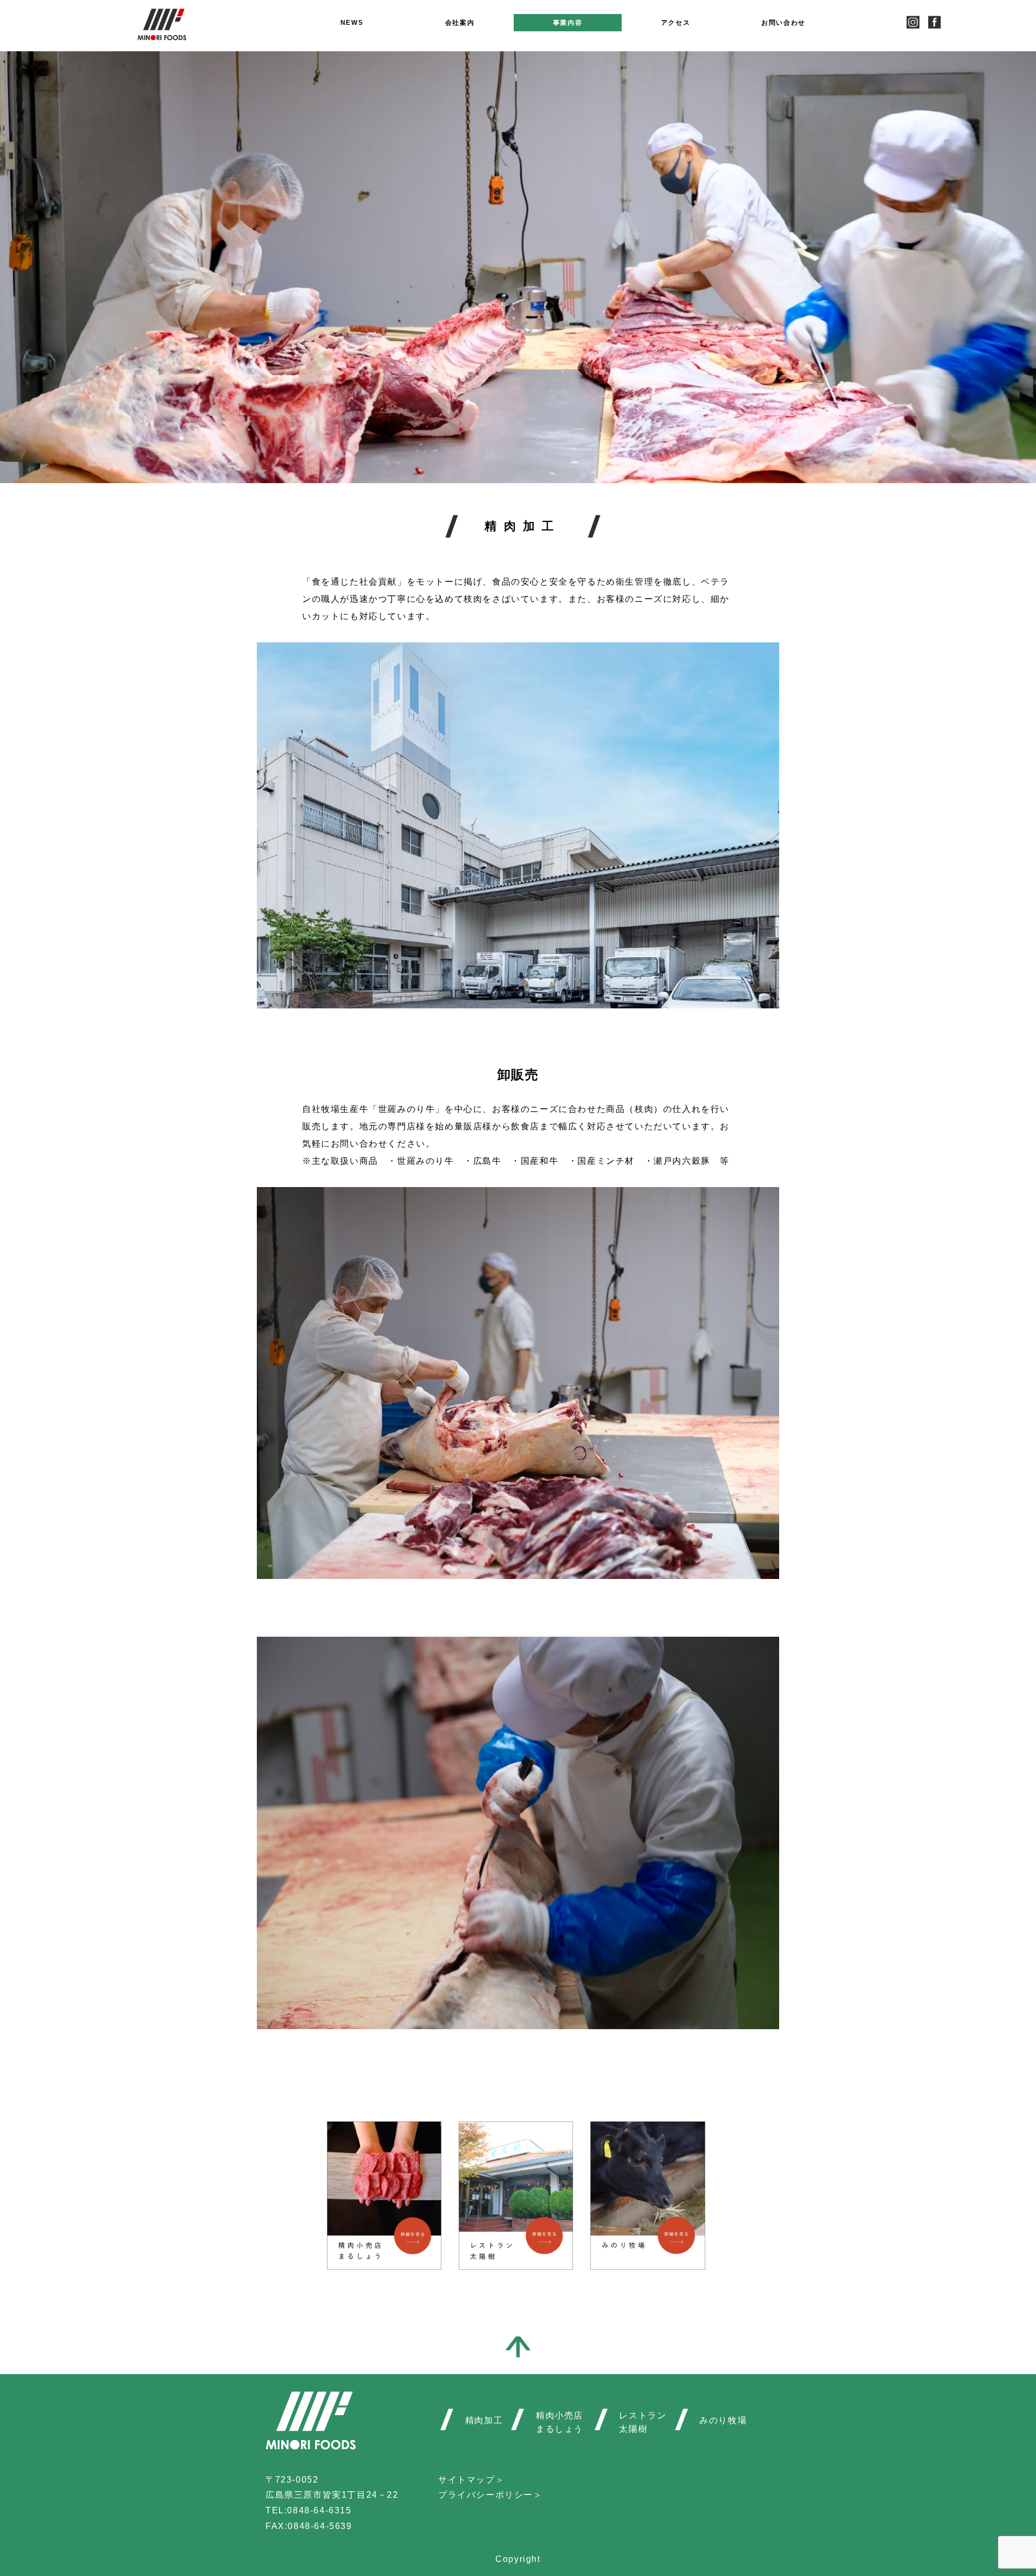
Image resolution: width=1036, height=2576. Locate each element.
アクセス (676, 23)
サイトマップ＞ (471, 2480)
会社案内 (460, 23)
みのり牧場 (723, 2420)
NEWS (352, 23)
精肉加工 (484, 2420)
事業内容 (568, 23)
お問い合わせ (783, 23)
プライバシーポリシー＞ (490, 2495)
